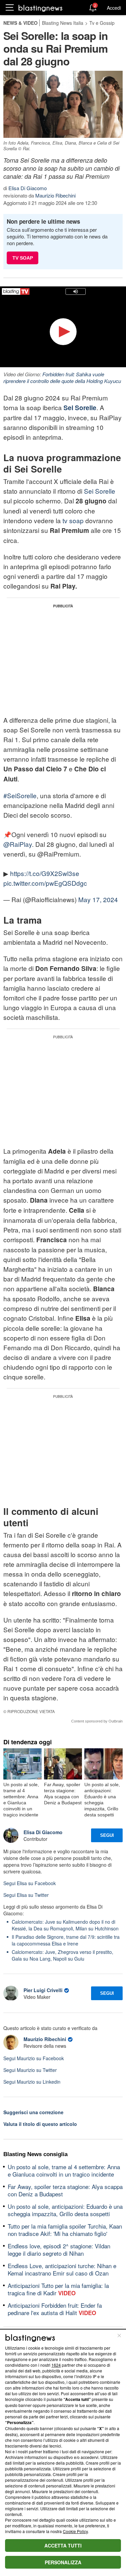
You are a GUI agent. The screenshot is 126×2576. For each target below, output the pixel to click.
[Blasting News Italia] (40, 8)
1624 (56, 2365)
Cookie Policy (75, 2531)
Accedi (114, 8)
